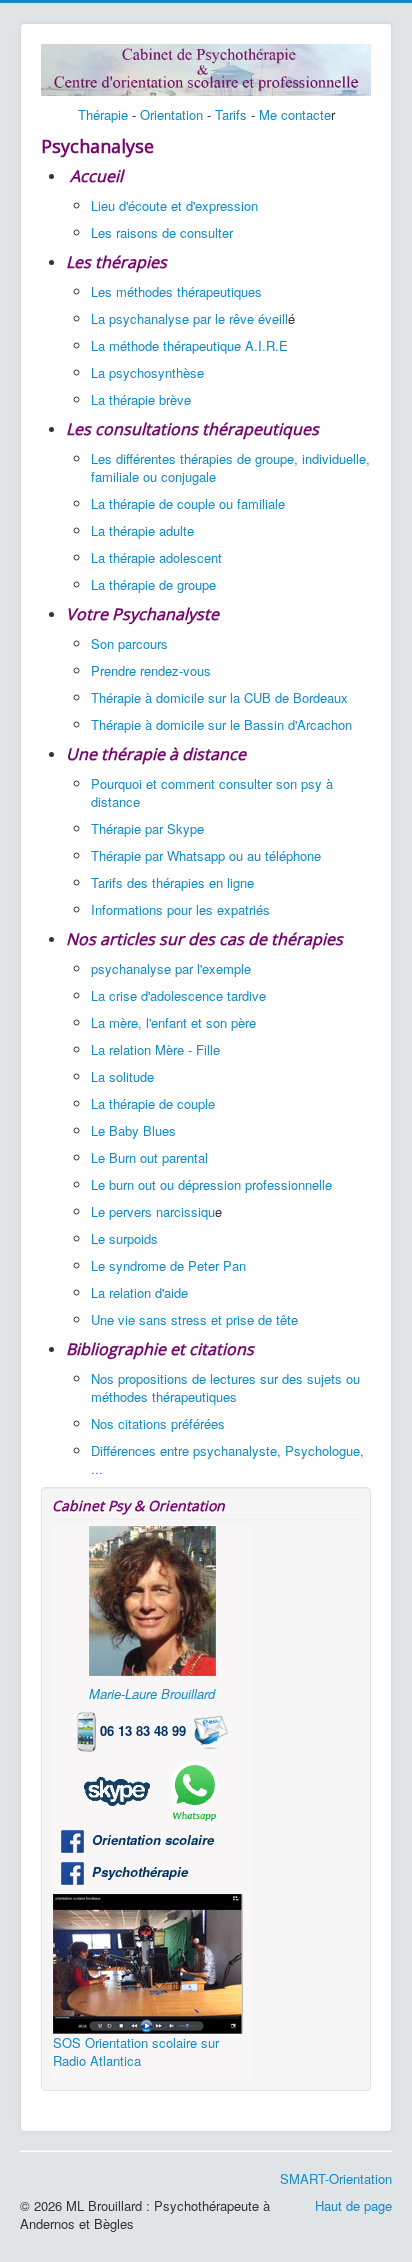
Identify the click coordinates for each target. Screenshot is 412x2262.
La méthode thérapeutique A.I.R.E (189, 345)
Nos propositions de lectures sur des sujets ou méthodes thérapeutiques (225, 1387)
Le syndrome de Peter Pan (168, 1265)
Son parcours (129, 643)
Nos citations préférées (158, 1423)
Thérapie (103, 114)
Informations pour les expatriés (182, 909)
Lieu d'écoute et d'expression (174, 205)
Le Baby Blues (133, 1130)
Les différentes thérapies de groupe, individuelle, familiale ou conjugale (230, 467)
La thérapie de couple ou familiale (188, 503)
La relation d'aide (139, 1292)
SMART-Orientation (336, 2178)
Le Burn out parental (149, 1157)
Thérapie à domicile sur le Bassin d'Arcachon (221, 724)
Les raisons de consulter (162, 232)
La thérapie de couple (153, 1103)
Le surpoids (124, 1238)
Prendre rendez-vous (151, 670)
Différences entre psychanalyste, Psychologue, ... (227, 1459)
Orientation (171, 114)
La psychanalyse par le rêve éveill (189, 318)
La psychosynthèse (147, 372)
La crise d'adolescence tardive (178, 995)
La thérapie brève (141, 399)
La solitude (122, 1076)
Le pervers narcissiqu (153, 1211)
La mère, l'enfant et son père (173, 1022)
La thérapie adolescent (156, 557)
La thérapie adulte (142, 530)
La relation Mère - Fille (155, 1049)
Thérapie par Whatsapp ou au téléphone (206, 855)
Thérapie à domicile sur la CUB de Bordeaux (219, 697)
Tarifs (231, 114)
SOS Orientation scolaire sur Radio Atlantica (136, 2051)
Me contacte (295, 114)
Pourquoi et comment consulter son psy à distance (212, 792)
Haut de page (353, 2205)
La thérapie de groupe (153, 584)
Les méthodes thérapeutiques (176, 291)
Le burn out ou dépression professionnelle (211, 1184)
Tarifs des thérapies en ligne (172, 882)
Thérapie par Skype (147, 828)
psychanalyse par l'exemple (171, 968)
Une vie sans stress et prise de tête (194, 1319)
